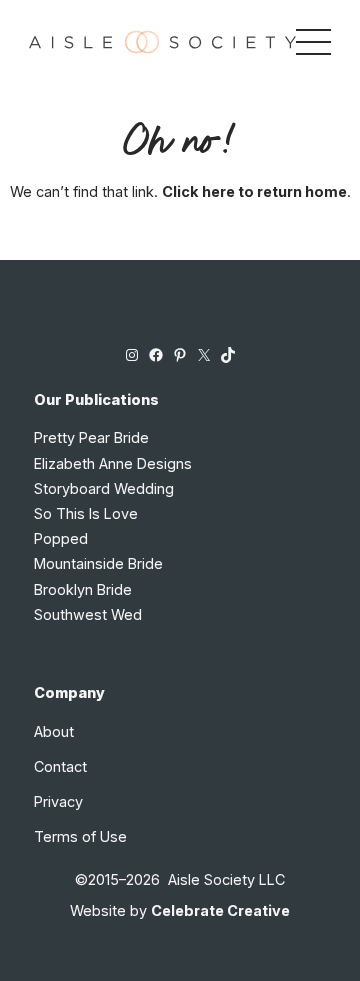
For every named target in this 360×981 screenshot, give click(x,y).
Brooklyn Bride (83, 589)
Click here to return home (254, 191)
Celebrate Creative (220, 910)
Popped (61, 538)
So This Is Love (86, 513)
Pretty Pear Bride (91, 437)
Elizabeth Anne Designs (113, 463)
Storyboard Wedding (104, 488)
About (54, 731)
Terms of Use (80, 836)
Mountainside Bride (98, 563)
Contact (60, 766)
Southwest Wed (88, 614)
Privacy (58, 801)
